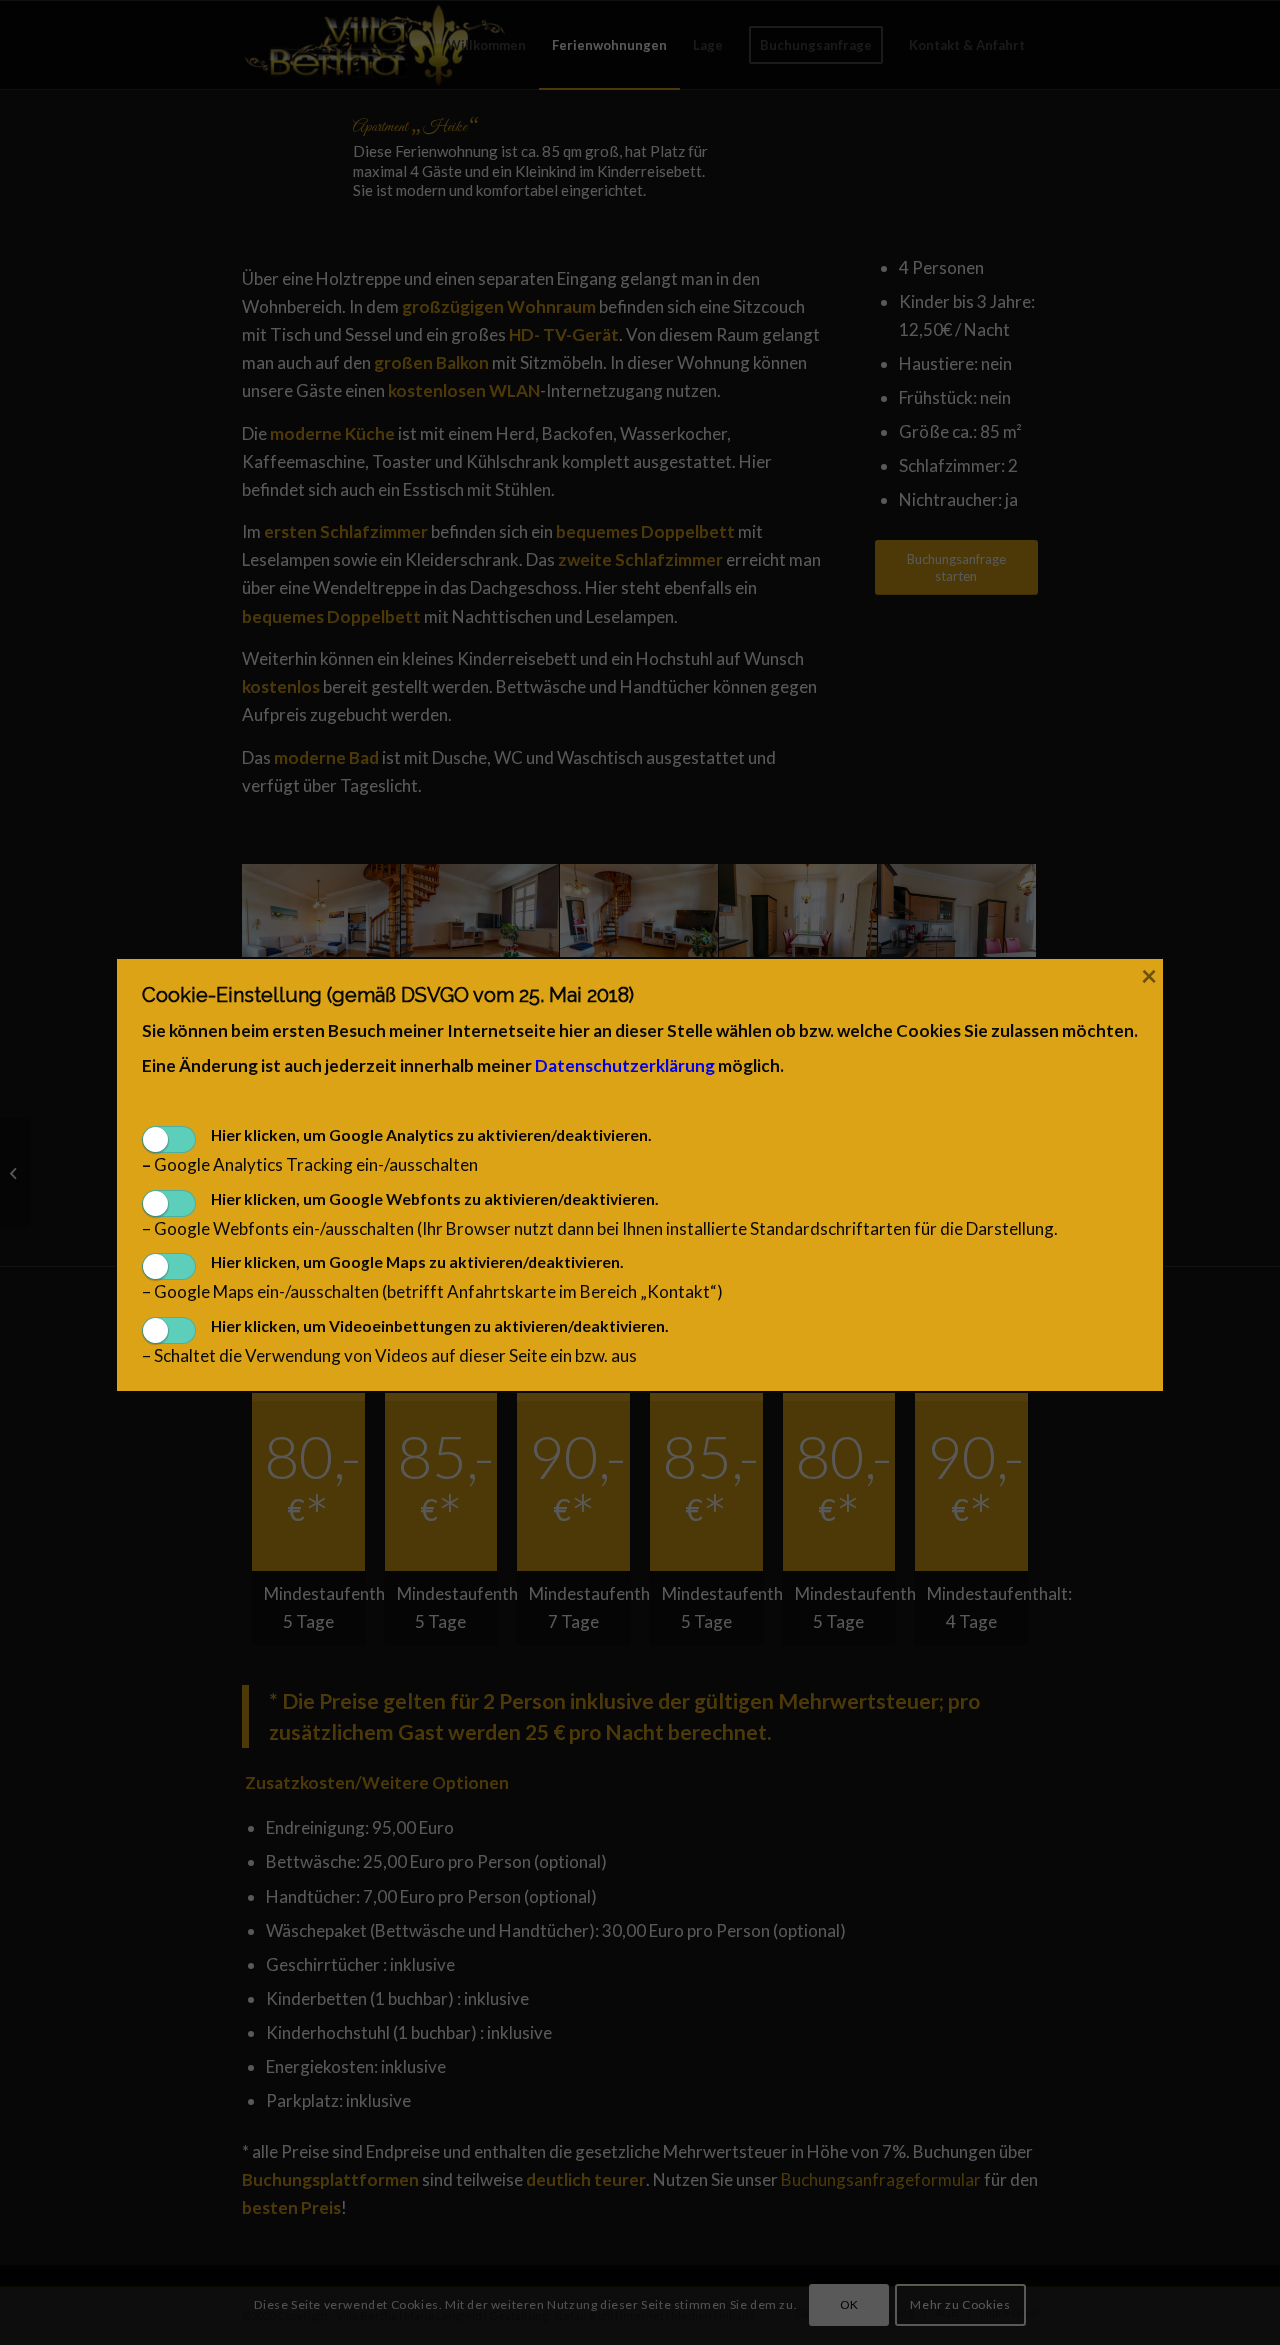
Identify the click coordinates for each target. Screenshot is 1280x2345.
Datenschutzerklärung (625, 1065)
